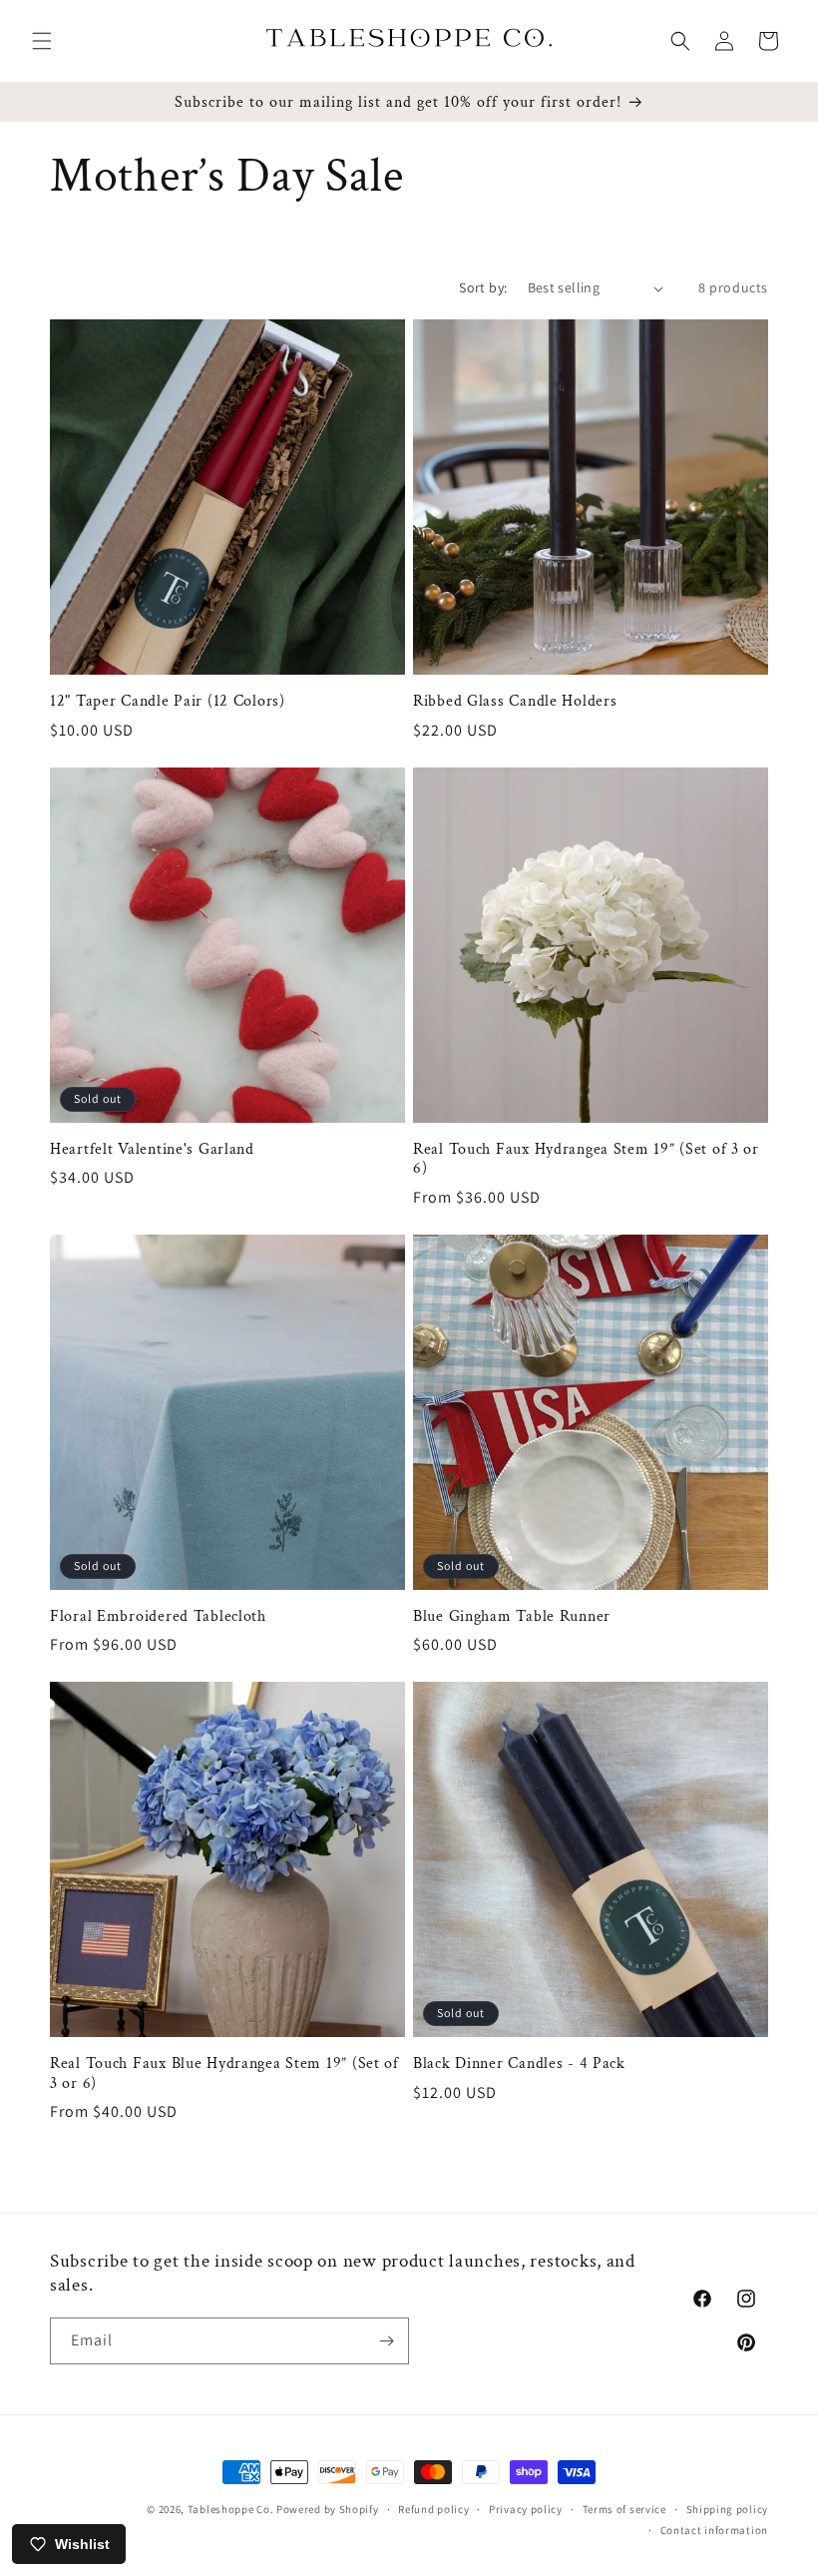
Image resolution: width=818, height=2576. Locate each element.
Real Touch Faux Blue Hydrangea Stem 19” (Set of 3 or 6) (224, 2073)
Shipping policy (728, 2509)
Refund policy (433, 2509)
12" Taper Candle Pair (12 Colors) (168, 701)
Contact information (714, 2530)
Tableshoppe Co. (231, 2509)
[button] (42, 41)
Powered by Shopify (328, 2509)
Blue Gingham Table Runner (512, 1616)
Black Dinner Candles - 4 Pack (519, 2063)
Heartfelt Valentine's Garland (152, 1149)
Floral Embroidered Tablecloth (158, 1616)
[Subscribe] (386, 2341)
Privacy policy (526, 2509)
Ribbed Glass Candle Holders (515, 701)
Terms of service (624, 2509)
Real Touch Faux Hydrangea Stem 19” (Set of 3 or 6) (586, 1159)
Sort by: (483, 287)
